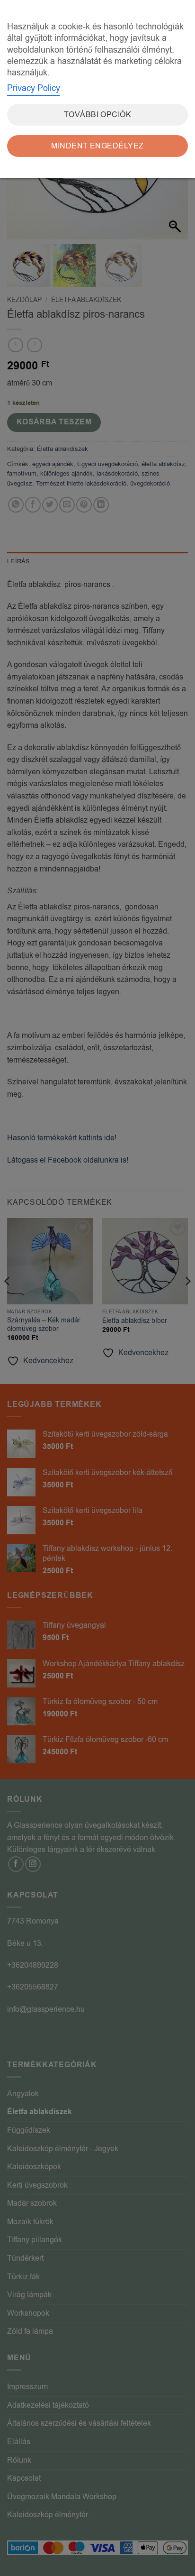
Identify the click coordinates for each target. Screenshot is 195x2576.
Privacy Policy (34, 88)
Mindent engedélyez (97, 146)
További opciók (98, 115)
